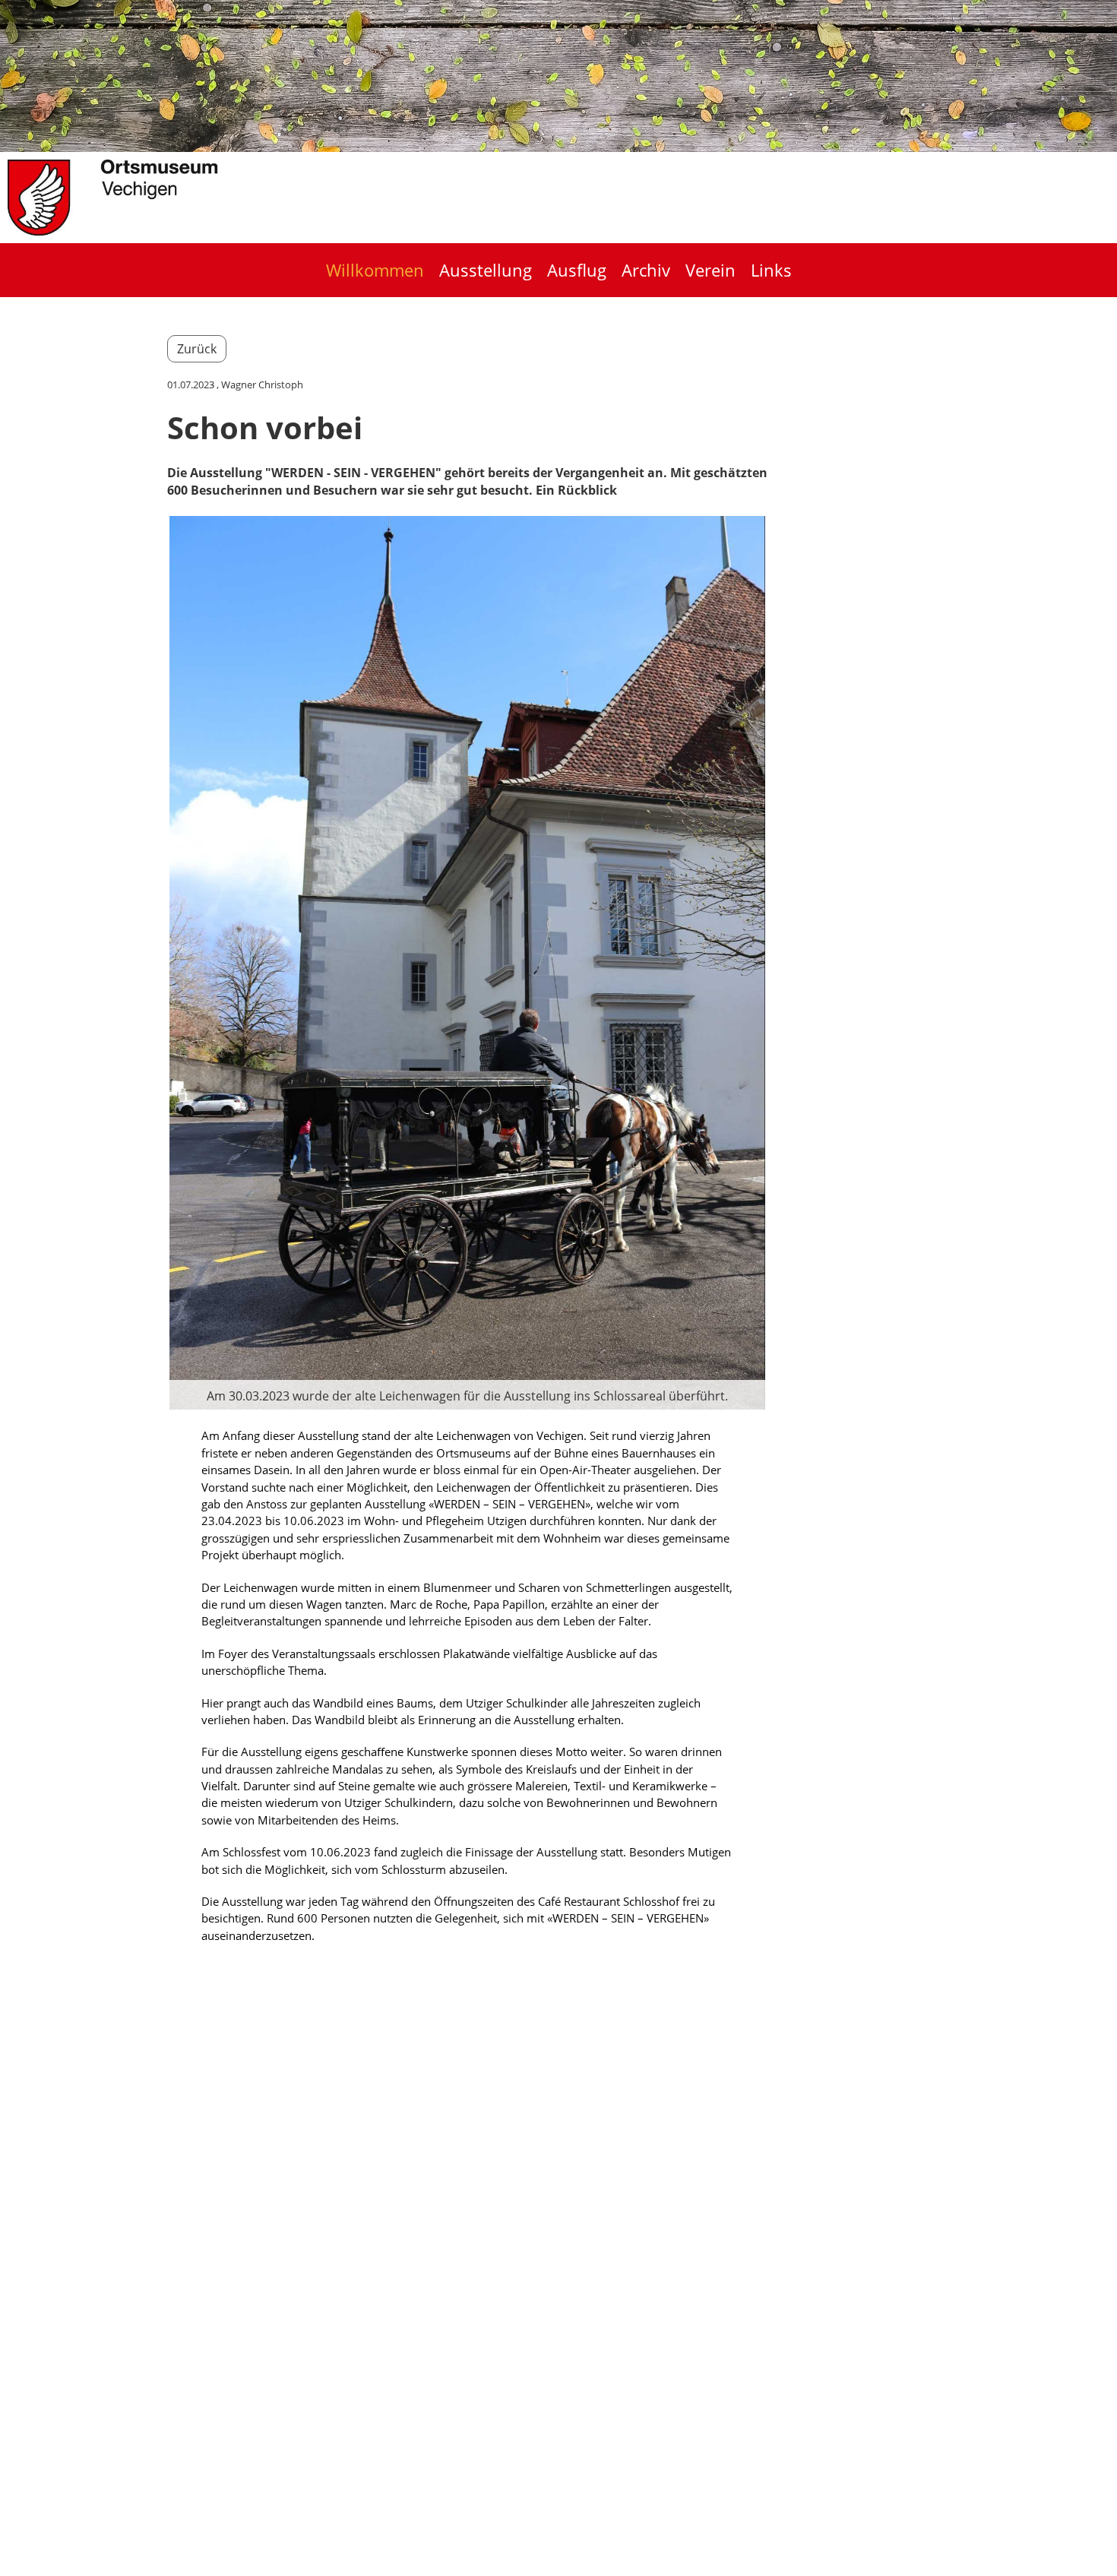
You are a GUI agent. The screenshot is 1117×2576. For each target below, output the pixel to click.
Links (771, 270)
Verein (710, 270)
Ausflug (577, 270)
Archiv (646, 270)
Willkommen (375, 270)
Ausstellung (486, 270)
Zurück (197, 349)
